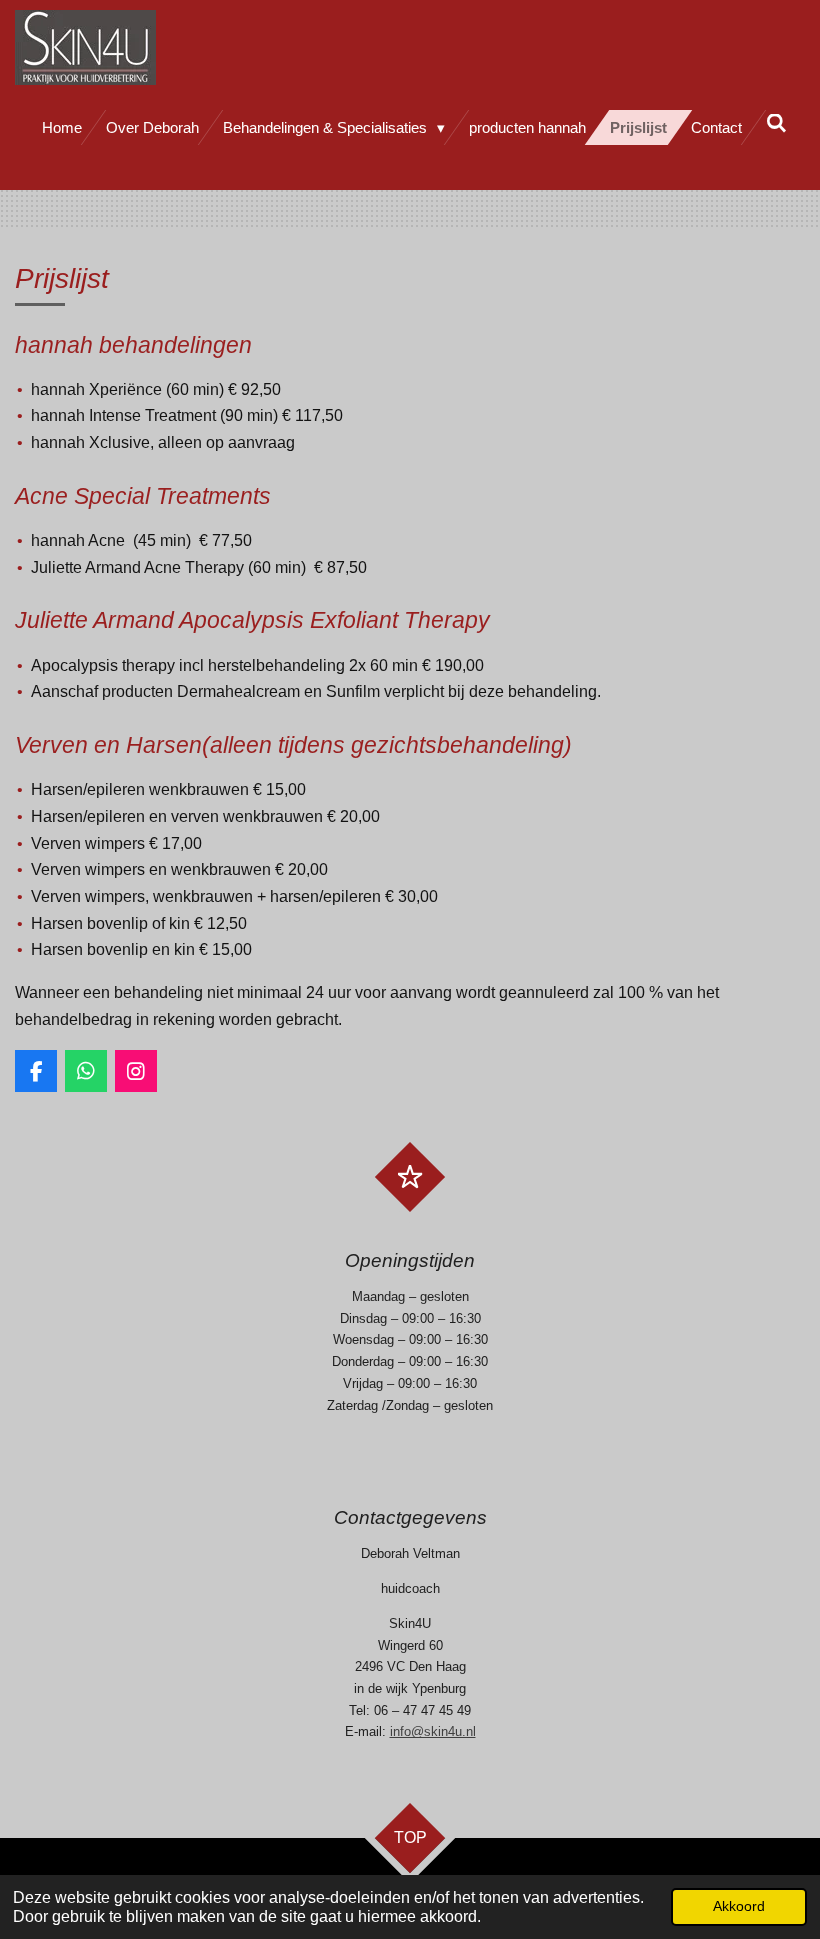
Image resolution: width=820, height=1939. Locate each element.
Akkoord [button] (739, 1906)
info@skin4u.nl (433, 1731)
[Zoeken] (776, 123)
